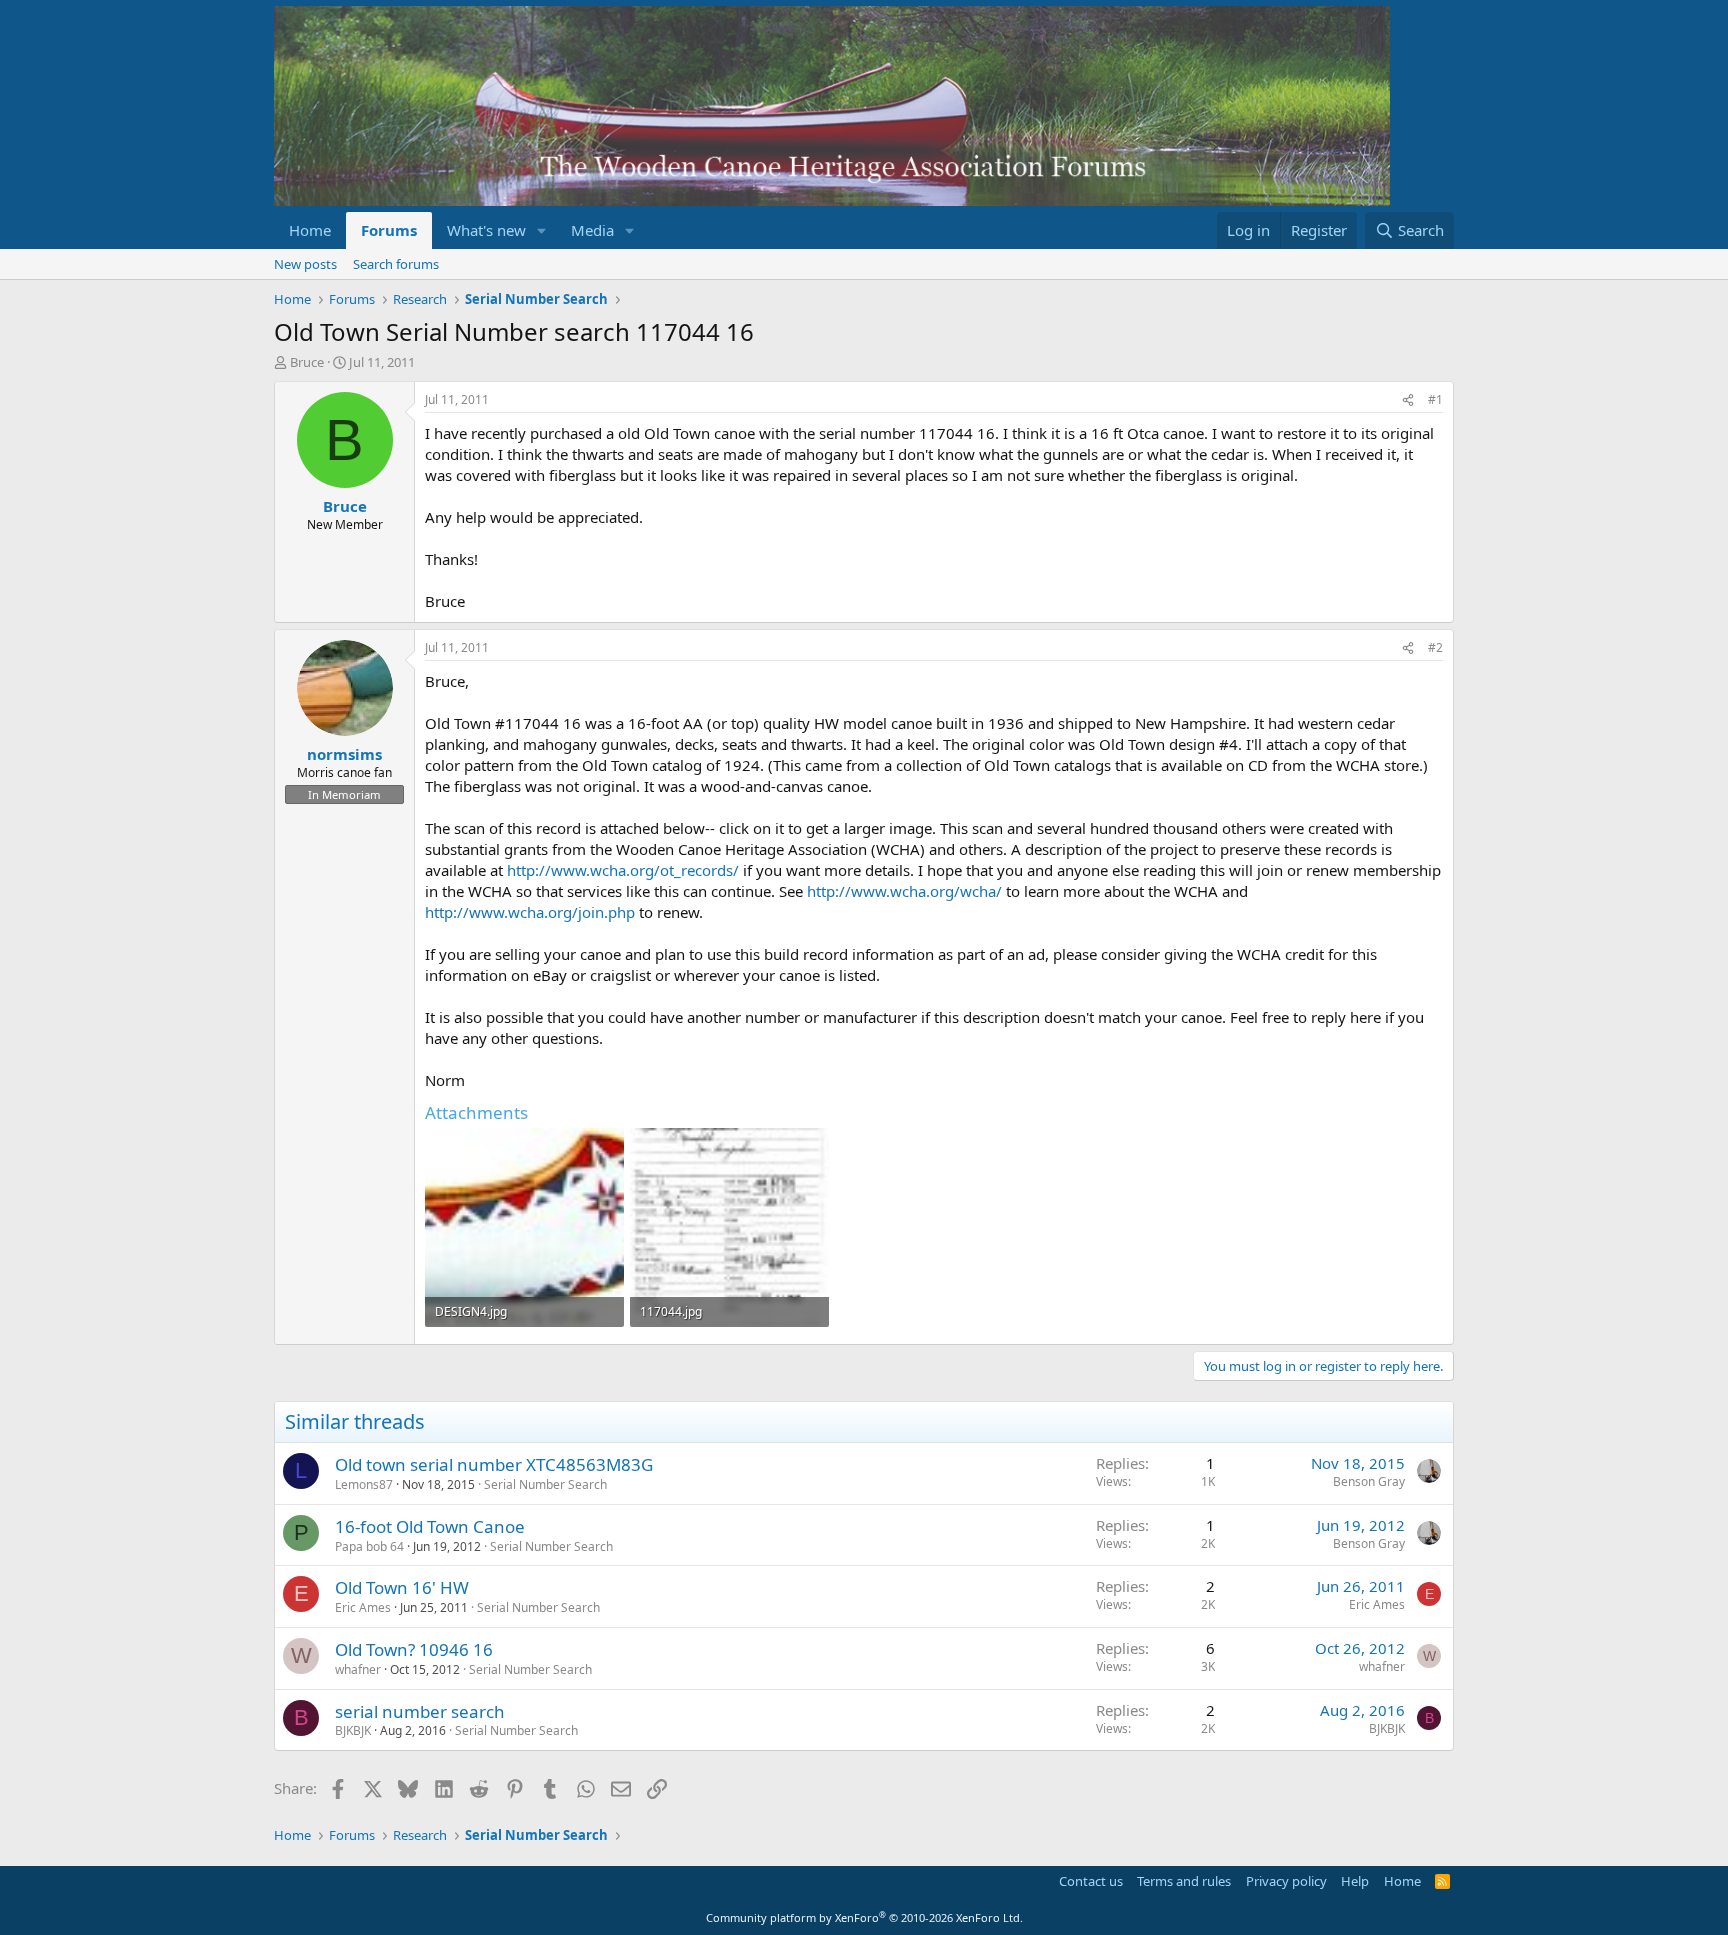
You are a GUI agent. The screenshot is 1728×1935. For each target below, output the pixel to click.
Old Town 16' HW (402, 1587)
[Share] (1408, 400)
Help (1355, 1881)
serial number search (420, 1711)
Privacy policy (1286, 1881)
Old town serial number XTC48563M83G (494, 1464)
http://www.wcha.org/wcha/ (904, 891)
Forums (389, 230)
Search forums (396, 264)
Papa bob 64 (369, 1546)
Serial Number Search (545, 1484)
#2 (1435, 647)
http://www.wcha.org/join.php (530, 912)
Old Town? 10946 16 (414, 1649)
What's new (486, 230)
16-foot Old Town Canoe (430, 1526)
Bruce (307, 362)
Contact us (1091, 1881)
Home (310, 230)
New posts (305, 264)
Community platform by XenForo (864, 1917)
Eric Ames (363, 1607)
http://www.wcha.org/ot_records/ (623, 870)
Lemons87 (364, 1484)
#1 (1435, 399)
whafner (358, 1669)
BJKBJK (353, 1730)
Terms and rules (1184, 1881)
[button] (542, 230)
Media (592, 230)
